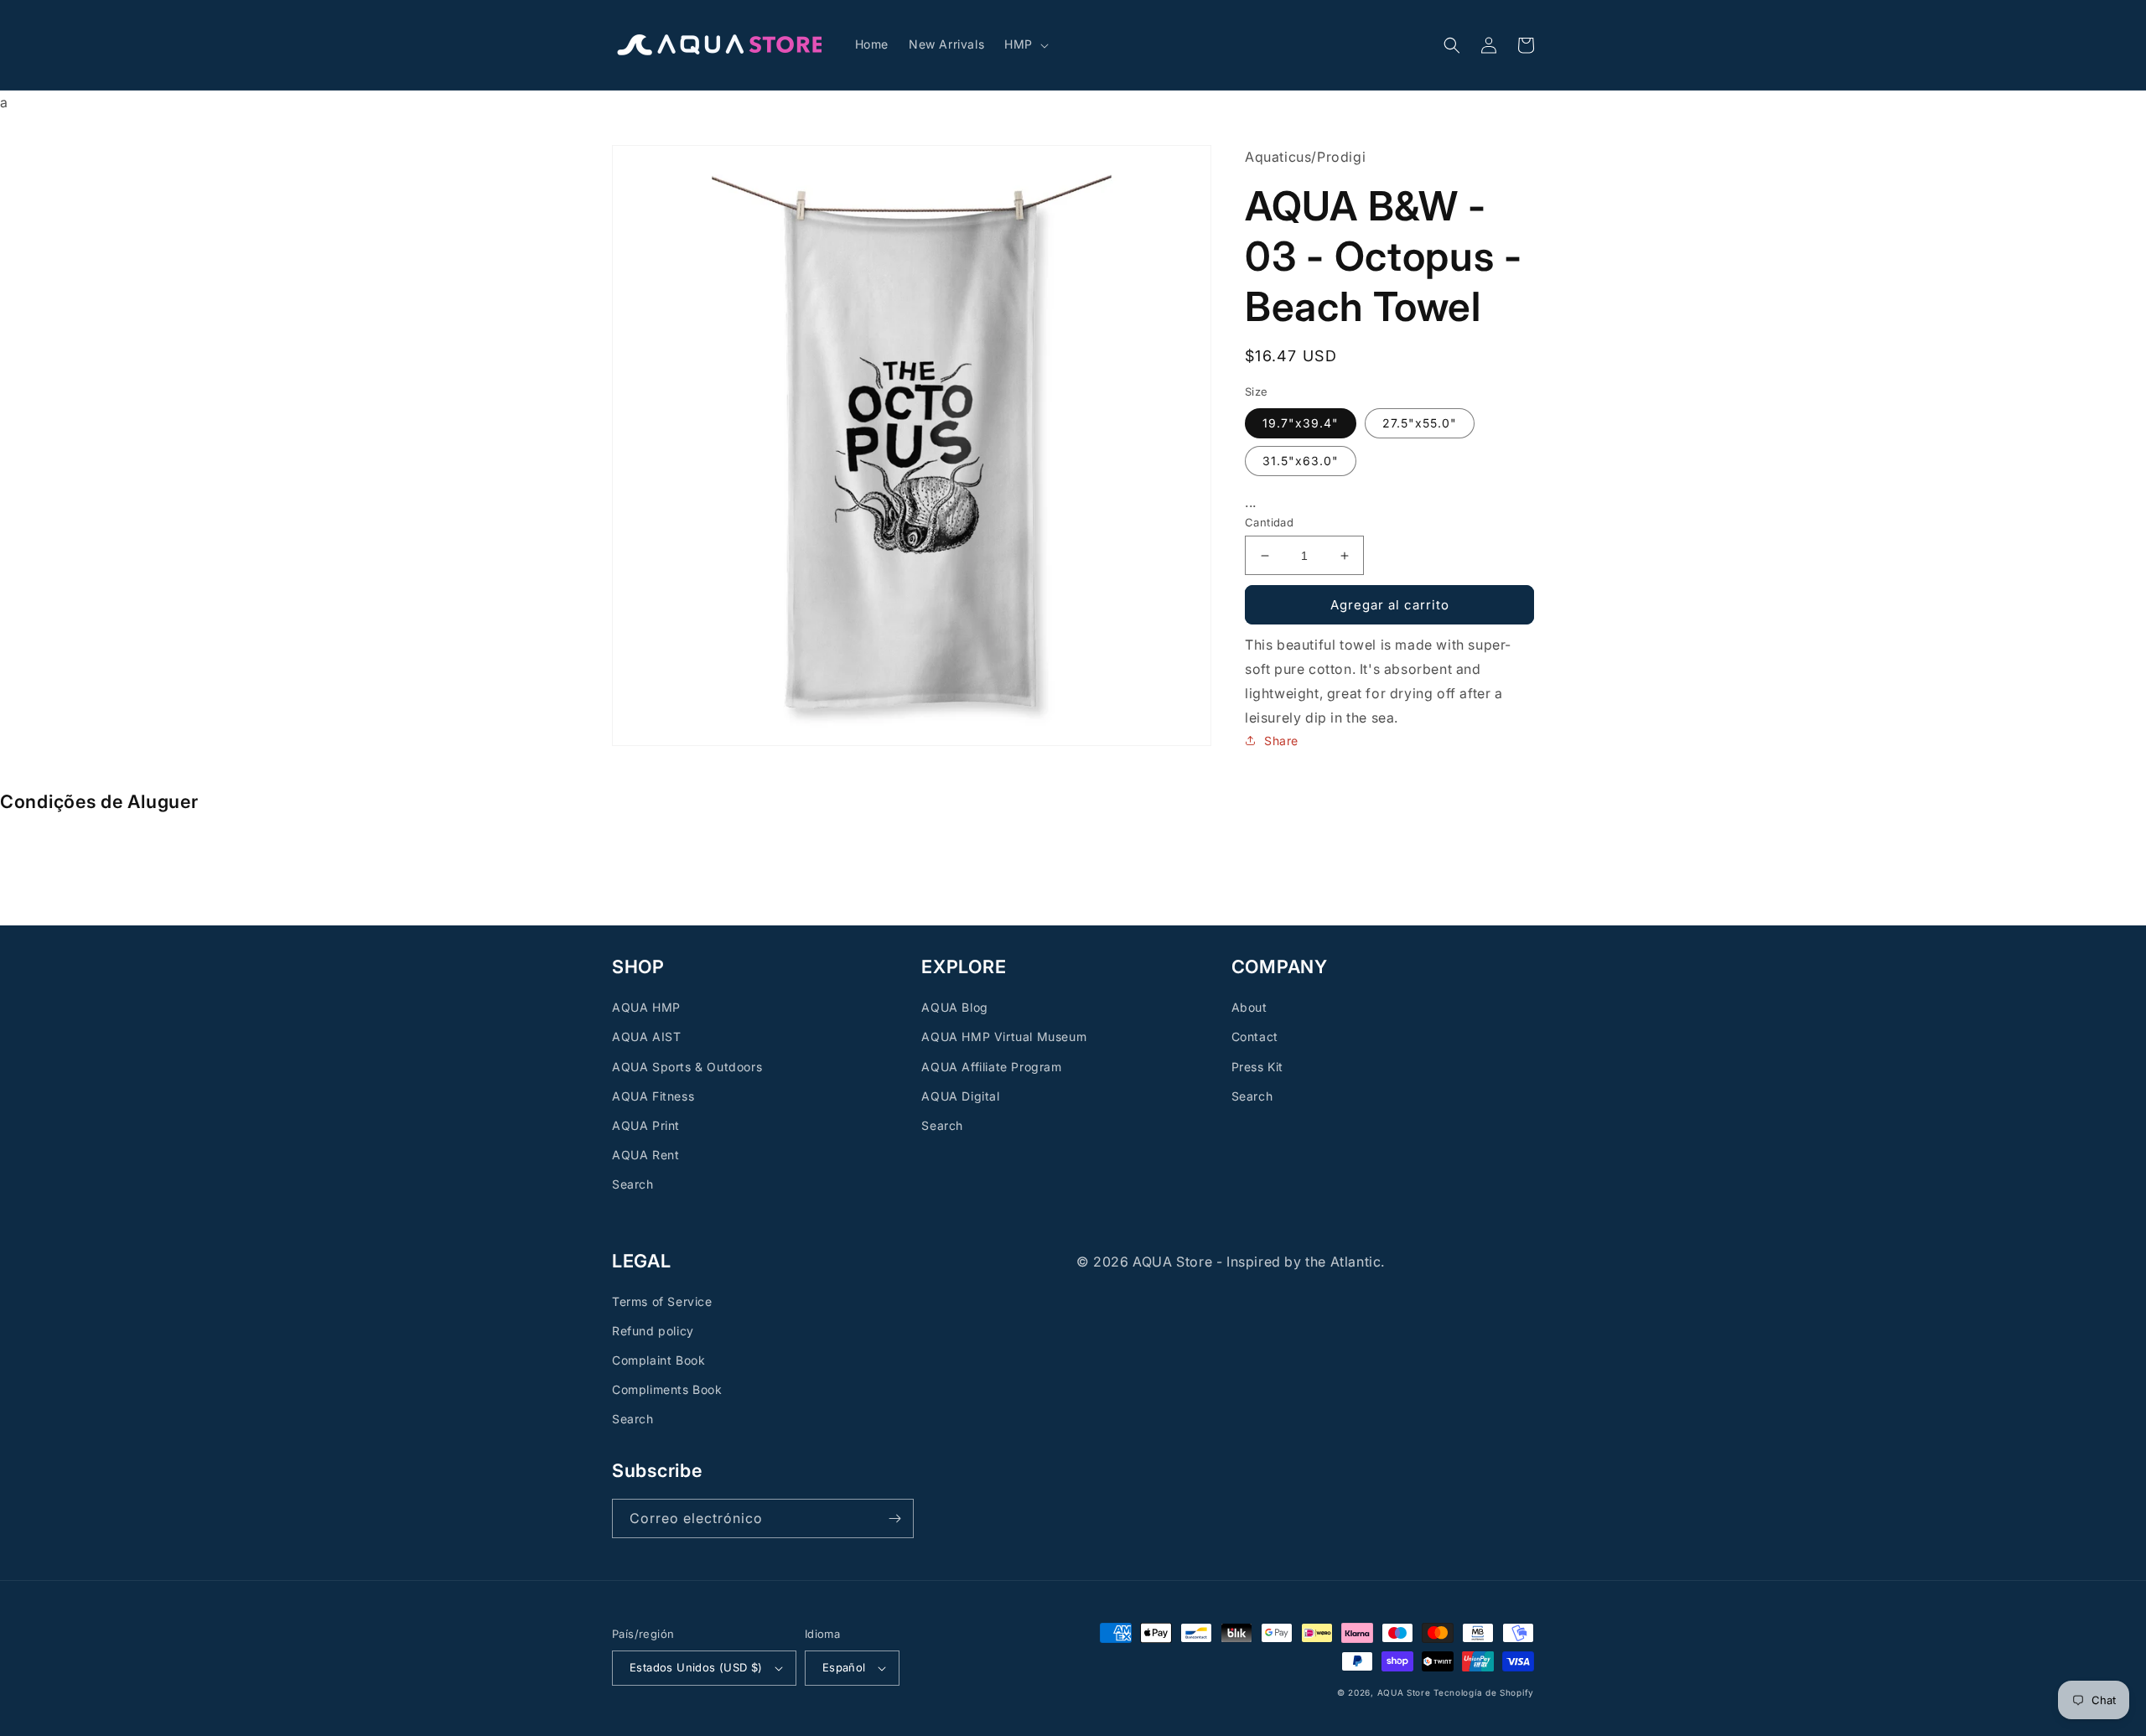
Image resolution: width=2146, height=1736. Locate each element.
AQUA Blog (954, 1007)
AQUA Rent (645, 1155)
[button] (1025, 44)
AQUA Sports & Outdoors (687, 1067)
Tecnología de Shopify (1484, 1692)
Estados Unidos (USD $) (696, 1667)
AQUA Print (646, 1125)
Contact (1255, 1036)
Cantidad (1269, 522)
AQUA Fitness (653, 1096)
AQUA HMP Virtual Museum (1004, 1036)
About (1249, 1007)
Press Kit (1257, 1067)
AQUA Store (1404, 1692)
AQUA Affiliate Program (991, 1067)
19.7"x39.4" (1301, 423)
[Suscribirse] (894, 1518)
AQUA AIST (646, 1036)
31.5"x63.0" (1301, 461)
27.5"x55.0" (1420, 423)
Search (633, 1184)
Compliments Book (667, 1389)
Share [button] (1281, 741)
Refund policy (653, 1331)
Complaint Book (658, 1360)
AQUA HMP (646, 1007)
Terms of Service (662, 1301)
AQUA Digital (960, 1096)
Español (844, 1667)
